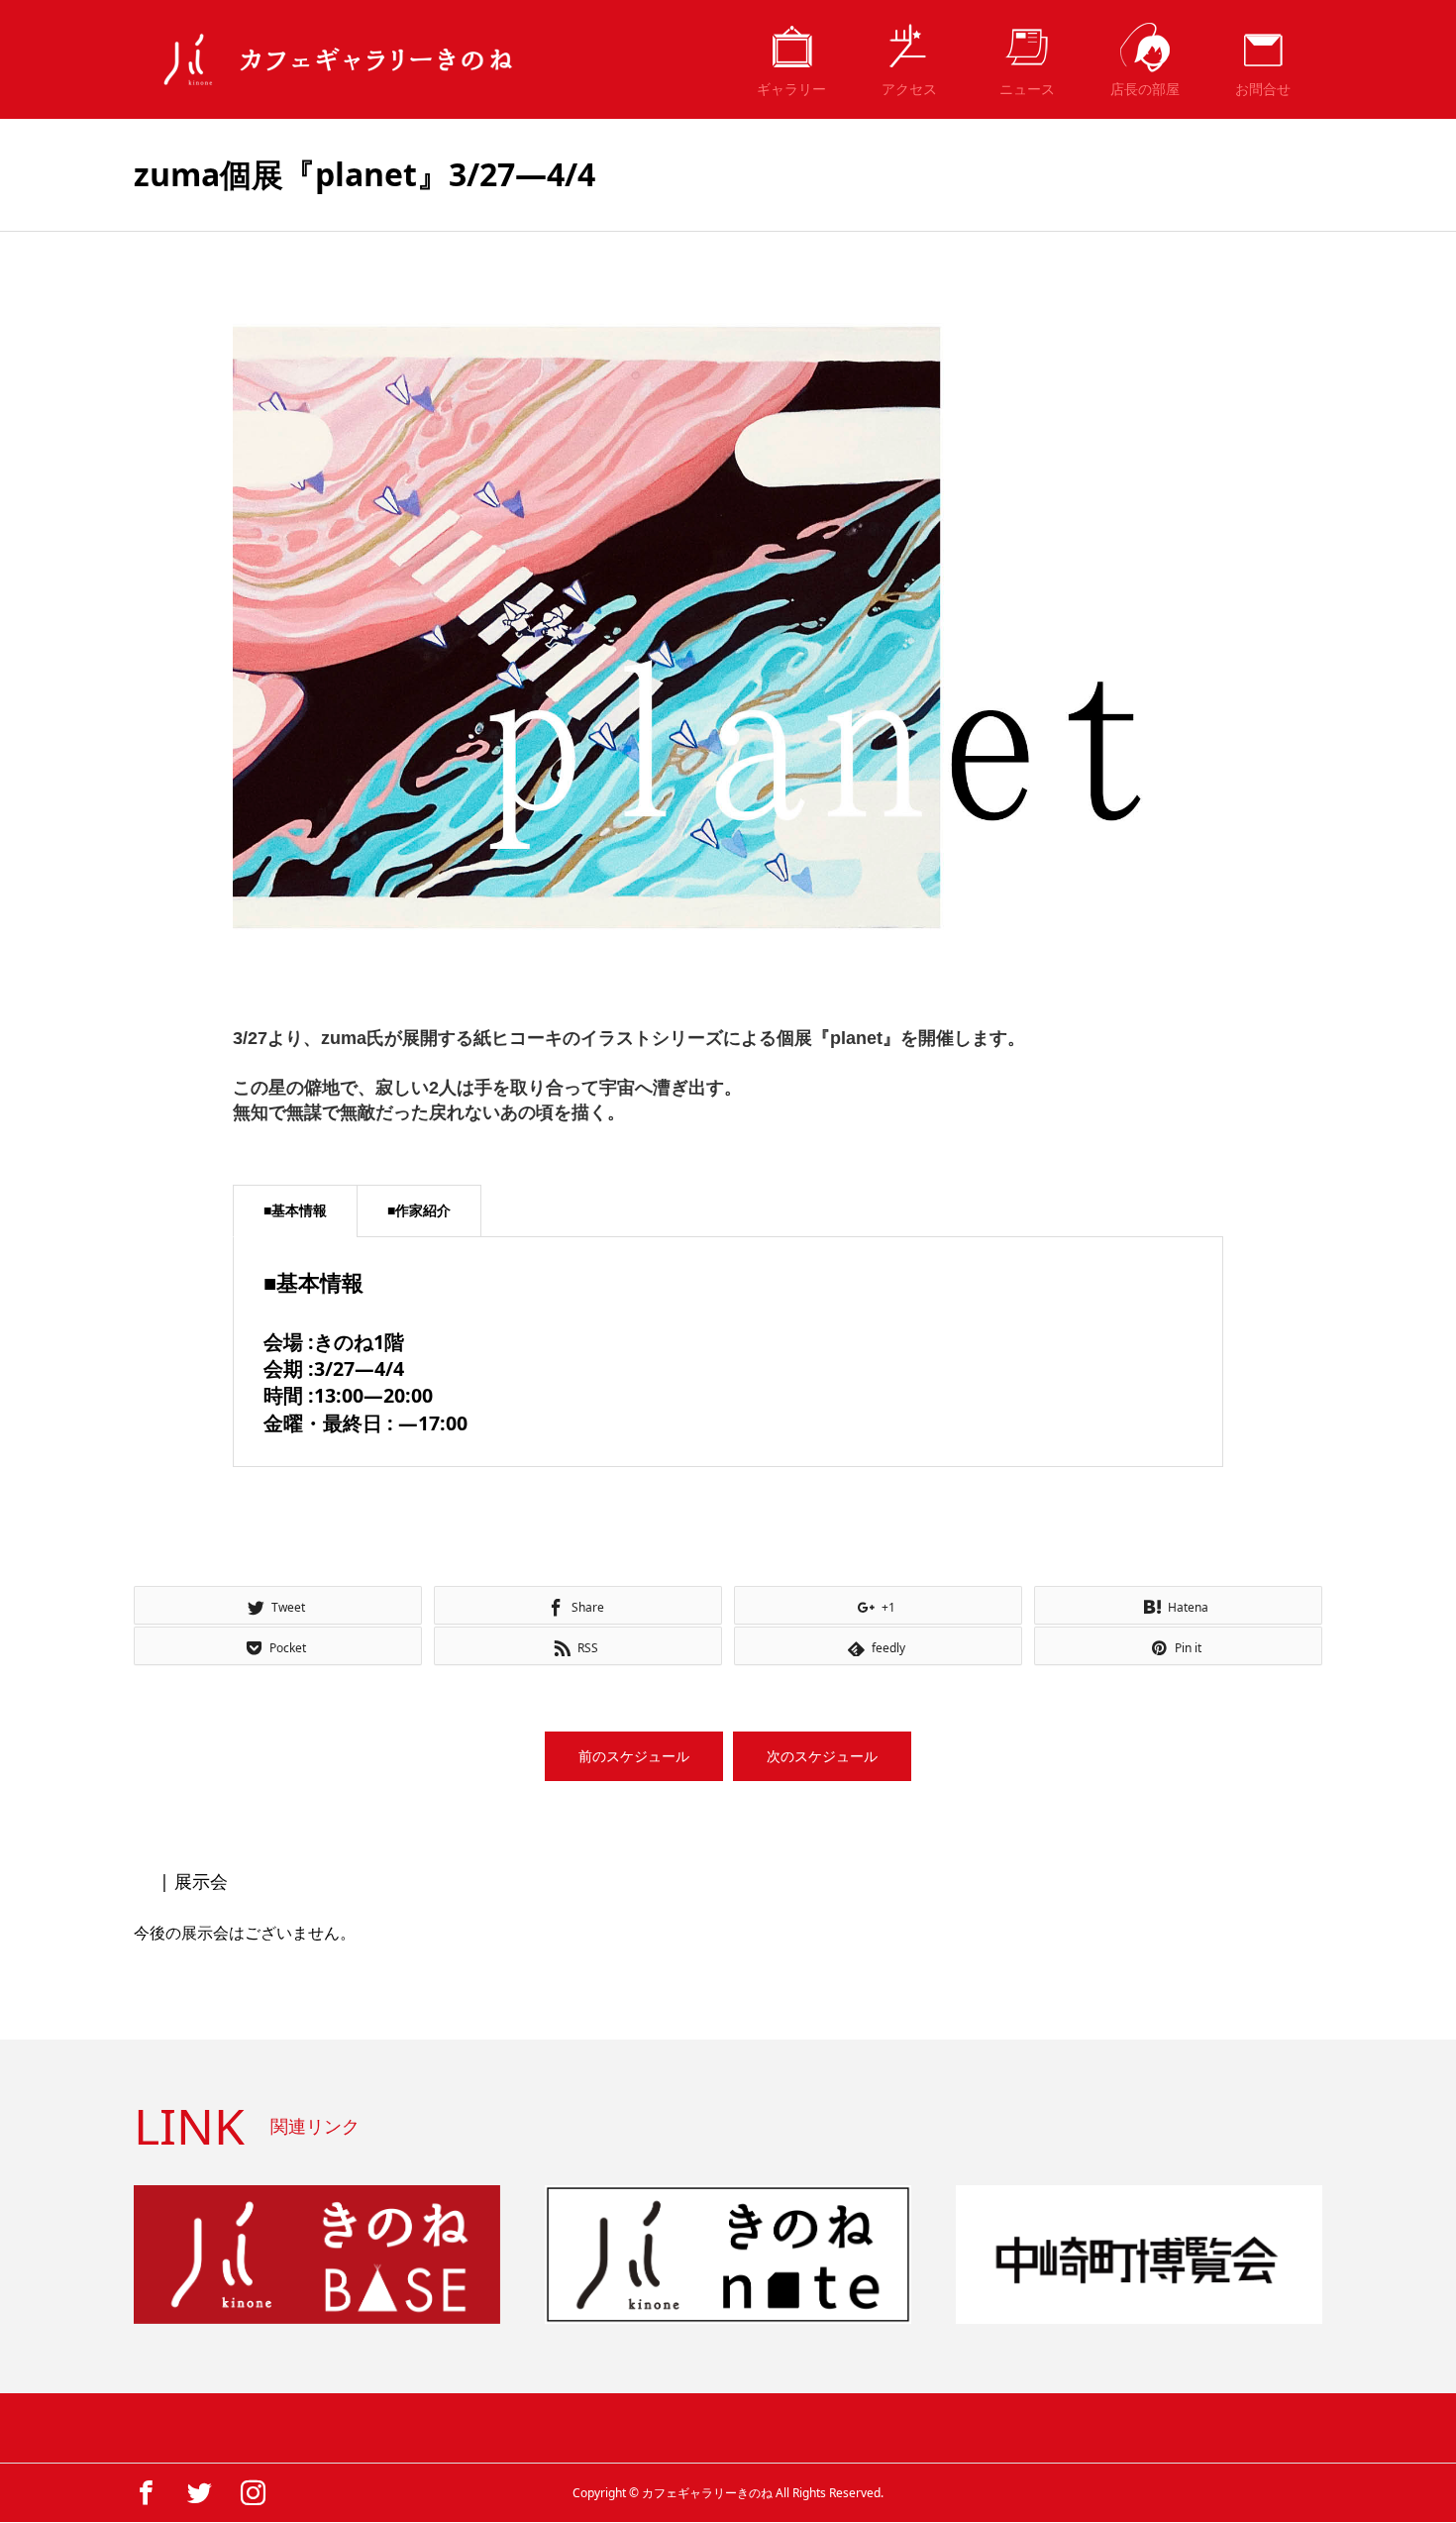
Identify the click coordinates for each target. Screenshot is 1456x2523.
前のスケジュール (634, 1756)
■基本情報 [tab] (295, 1210)
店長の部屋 (1145, 89)
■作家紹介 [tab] (419, 1210)
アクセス (909, 89)
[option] (728, 628)
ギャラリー (791, 89)
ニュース (1027, 89)
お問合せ (1263, 89)
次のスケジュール (822, 1756)
